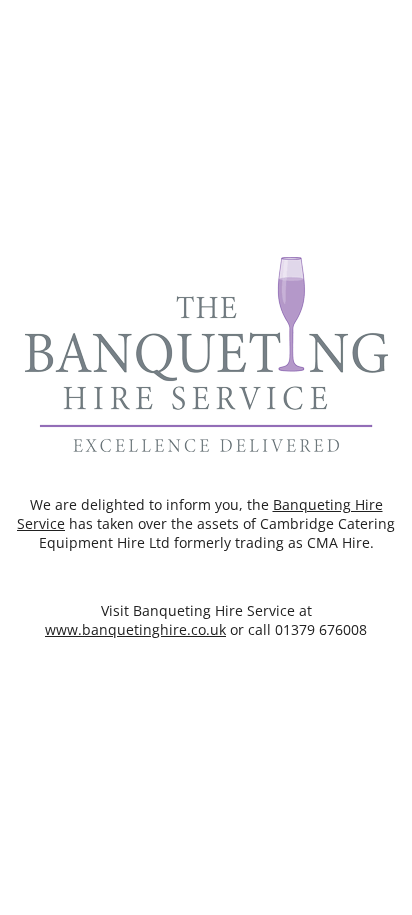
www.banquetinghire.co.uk (135, 629)
